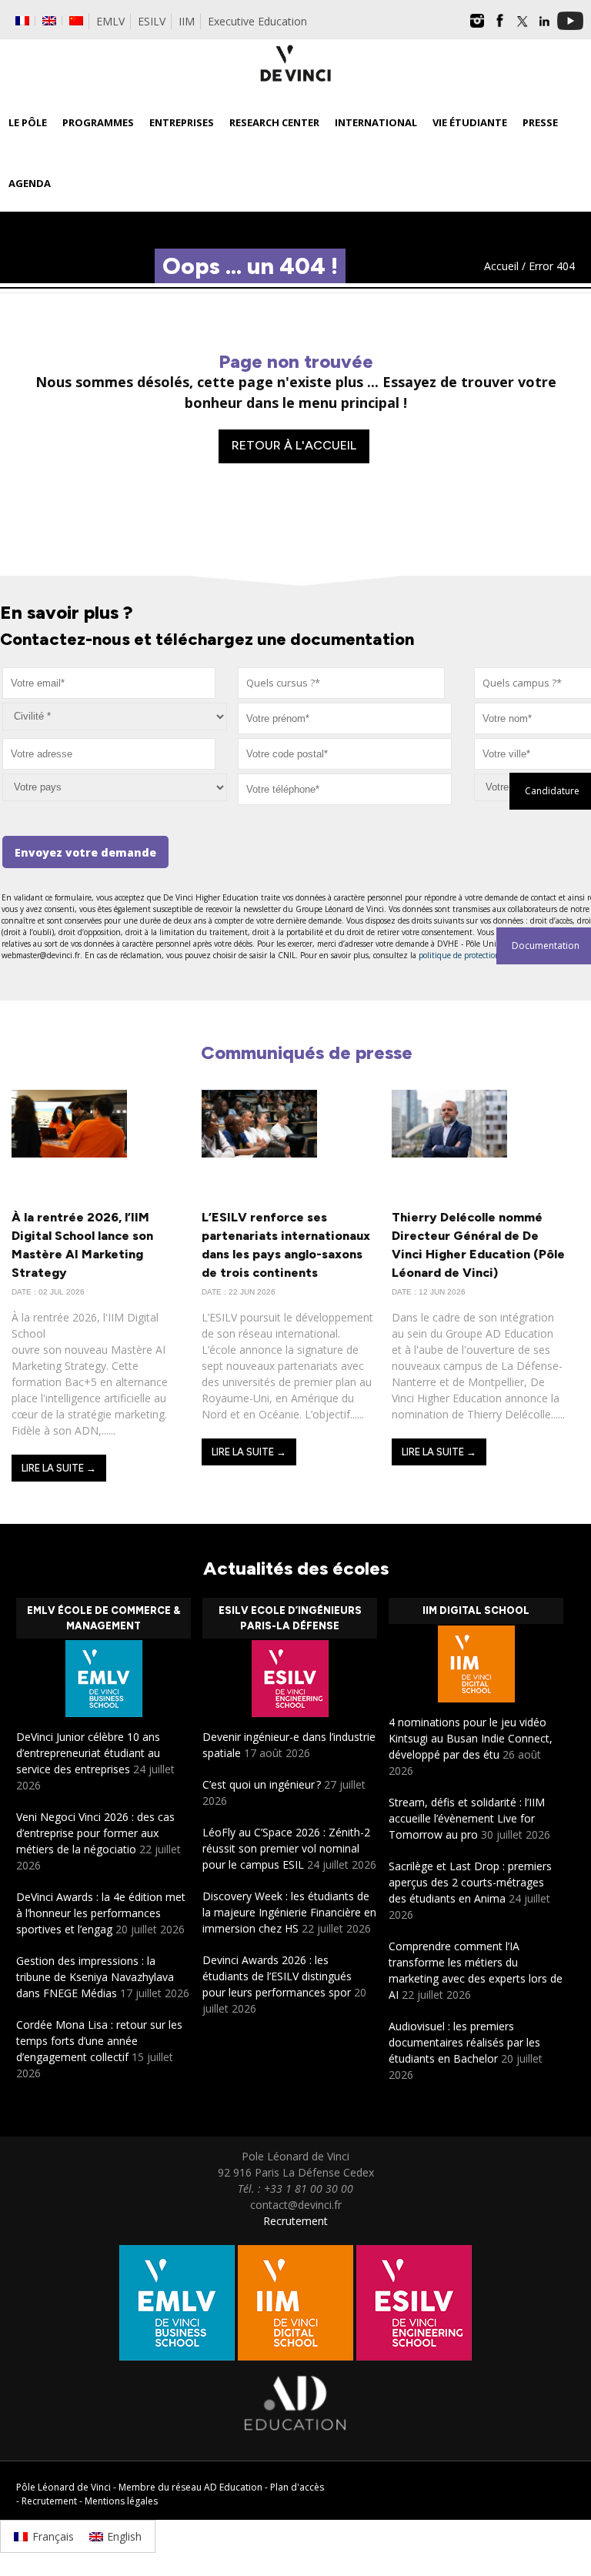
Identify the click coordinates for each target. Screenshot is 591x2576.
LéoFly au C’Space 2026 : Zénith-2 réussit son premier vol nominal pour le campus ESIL (286, 1848)
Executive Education (257, 21)
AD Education (233, 2487)
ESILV (152, 21)
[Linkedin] (544, 26)
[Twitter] (522, 26)
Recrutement (295, 2221)
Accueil (501, 266)
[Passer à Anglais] (49, 21)
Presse (540, 122)
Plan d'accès (297, 2487)
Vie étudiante (470, 122)
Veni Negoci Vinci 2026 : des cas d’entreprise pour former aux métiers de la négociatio (95, 1833)
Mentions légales (121, 2501)
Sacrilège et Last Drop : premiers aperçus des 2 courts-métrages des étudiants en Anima (470, 1882)
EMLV (110, 21)
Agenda (30, 183)
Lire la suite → (59, 1468)
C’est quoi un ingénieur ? (262, 1784)
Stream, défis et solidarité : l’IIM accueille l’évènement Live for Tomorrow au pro (467, 1818)
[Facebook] (499, 26)
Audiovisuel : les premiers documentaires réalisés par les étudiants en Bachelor (464, 2042)
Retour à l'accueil (294, 445)
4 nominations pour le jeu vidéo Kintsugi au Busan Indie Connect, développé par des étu (471, 1738)
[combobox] (341, 683)
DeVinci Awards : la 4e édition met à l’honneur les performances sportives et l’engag (101, 1913)
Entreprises (182, 122)
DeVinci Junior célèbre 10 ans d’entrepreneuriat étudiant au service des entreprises (88, 1753)
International (376, 122)
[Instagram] (477, 26)
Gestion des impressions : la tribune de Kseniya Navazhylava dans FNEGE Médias (95, 1977)
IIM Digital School (476, 1610)
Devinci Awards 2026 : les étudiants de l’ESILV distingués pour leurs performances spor (277, 1976)
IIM (187, 21)
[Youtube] (570, 26)
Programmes (98, 122)
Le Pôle (28, 122)
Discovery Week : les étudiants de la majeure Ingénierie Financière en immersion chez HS (289, 1912)
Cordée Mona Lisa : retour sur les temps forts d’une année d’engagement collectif (99, 2041)
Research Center (274, 122)
